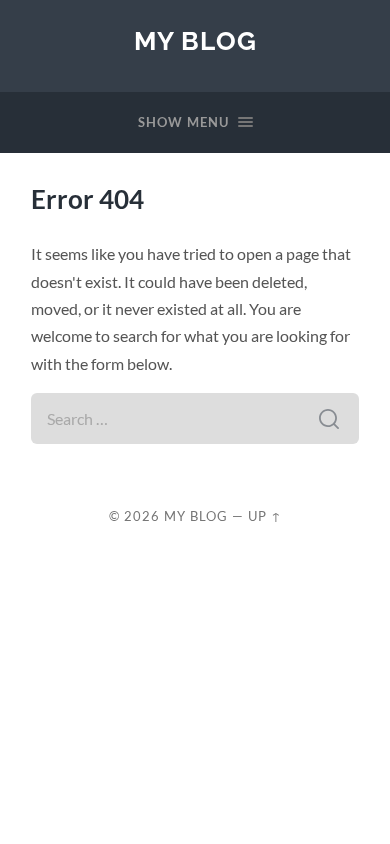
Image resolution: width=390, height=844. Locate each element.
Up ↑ (265, 516)
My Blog (195, 40)
